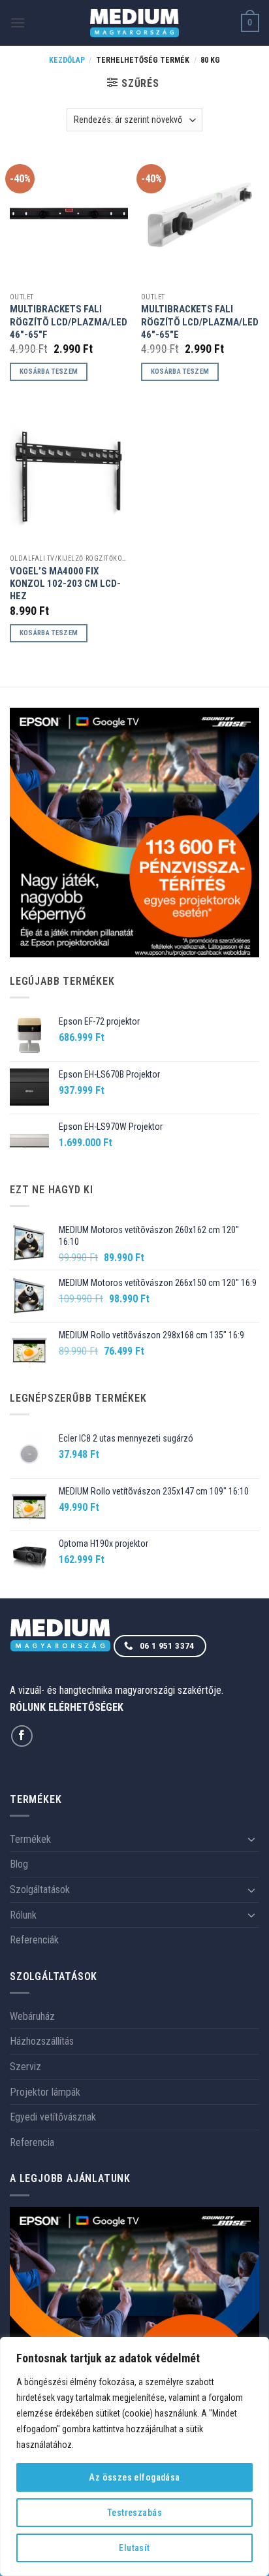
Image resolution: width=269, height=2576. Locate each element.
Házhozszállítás (42, 2041)
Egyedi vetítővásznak (53, 2117)
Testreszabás (134, 2513)
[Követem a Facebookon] (22, 1736)
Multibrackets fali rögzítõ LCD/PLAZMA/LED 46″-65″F (69, 322)
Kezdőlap (67, 60)
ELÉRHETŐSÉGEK (86, 1707)
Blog (19, 1864)
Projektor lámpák (45, 2092)
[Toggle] (251, 1839)
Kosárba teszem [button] (49, 372)
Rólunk (23, 1915)
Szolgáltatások (40, 1890)
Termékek (30, 1839)
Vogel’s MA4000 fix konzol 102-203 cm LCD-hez (65, 584)
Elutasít (134, 2548)
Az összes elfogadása (134, 2477)
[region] (134, 2456)
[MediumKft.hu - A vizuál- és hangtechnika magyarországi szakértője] (135, 23)
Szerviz (25, 2067)
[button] (18, 23)
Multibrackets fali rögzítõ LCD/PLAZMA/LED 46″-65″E (200, 322)
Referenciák (34, 1940)
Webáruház (32, 2016)
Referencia (32, 2142)
